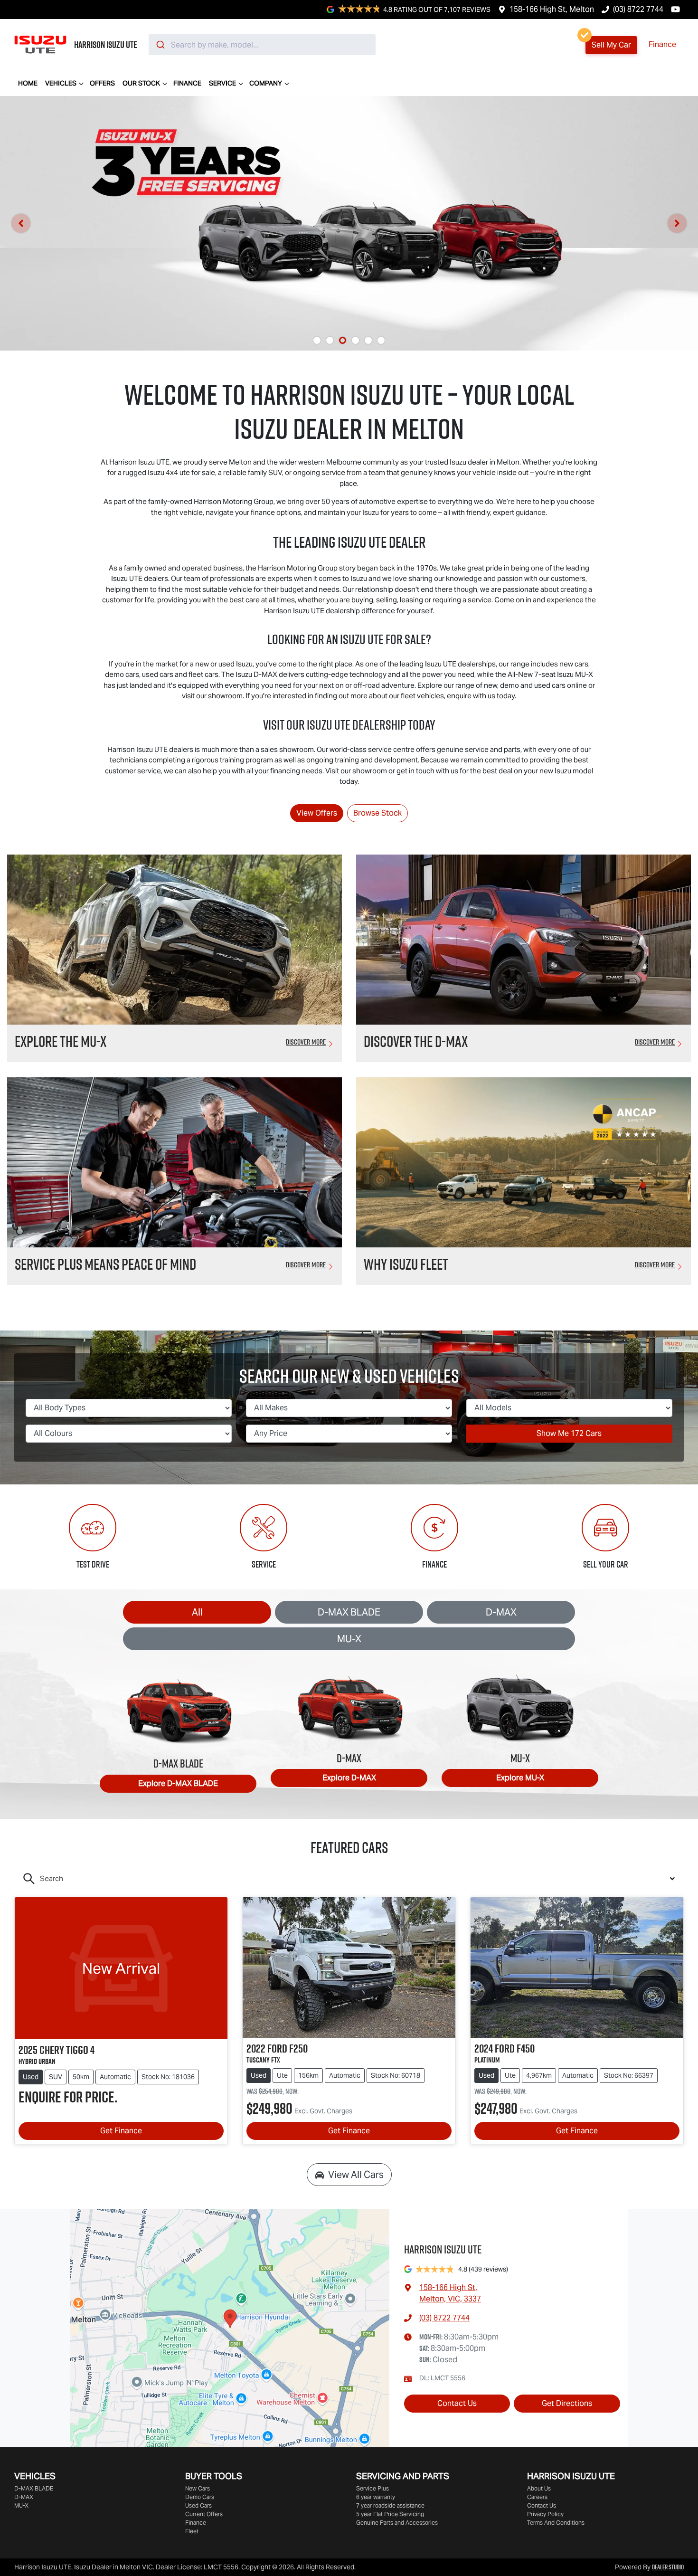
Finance (662, 44)
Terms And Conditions (556, 2523)
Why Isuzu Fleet (406, 1264)
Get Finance (121, 2131)
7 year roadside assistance (390, 2505)
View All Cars (356, 2175)
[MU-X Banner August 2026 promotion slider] (330, 340)
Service (222, 83)
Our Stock (141, 83)
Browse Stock (377, 813)
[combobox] (262, 45)
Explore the (61, 1041)
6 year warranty (376, 2497)
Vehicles (61, 83)
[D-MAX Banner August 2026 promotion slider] (317, 340)
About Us (539, 2488)
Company (266, 83)
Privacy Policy (545, 2514)
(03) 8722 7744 (638, 9)
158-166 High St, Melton (552, 9)
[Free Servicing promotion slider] (343, 340)
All (197, 1612)
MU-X (349, 1639)
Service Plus (373, 2488)
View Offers (317, 813)
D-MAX (501, 1612)
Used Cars (198, 2505)
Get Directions (567, 2403)
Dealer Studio (668, 2567)
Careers (537, 2497)
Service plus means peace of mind (105, 1264)
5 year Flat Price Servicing (390, 2514)
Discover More (306, 1042)
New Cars (198, 2488)
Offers (102, 83)
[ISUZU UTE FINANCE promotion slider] (368, 340)
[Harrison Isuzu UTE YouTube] (677, 9)
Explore (178, 1783)
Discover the (416, 1041)
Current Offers (204, 2514)
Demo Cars (200, 2497)
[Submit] (160, 45)
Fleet (192, 2531)
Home (28, 83)
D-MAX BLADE (349, 1612)
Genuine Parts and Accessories (397, 2523)
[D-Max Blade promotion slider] (355, 340)
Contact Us (457, 2403)
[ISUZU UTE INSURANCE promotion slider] (381, 340)
